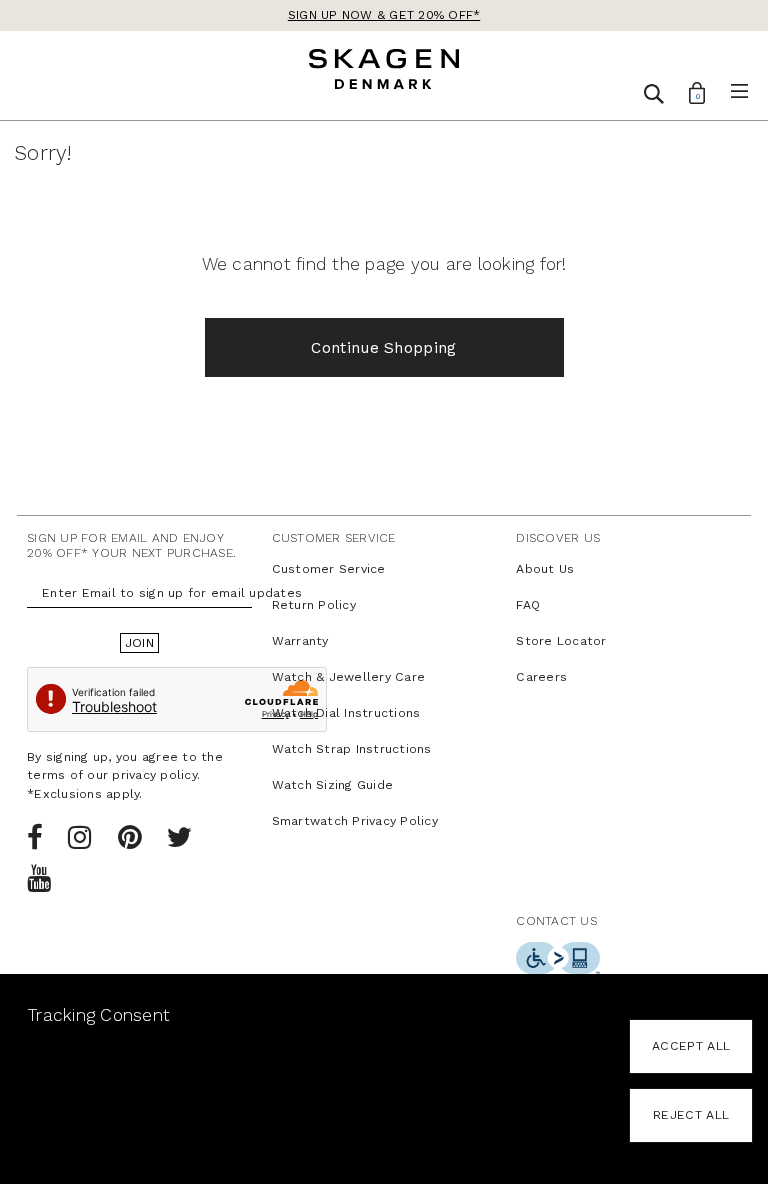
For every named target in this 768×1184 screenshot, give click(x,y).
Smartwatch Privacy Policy (355, 821)
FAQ (528, 605)
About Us (545, 569)
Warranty (300, 641)
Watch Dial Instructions (346, 713)
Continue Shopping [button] (383, 348)
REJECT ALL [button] (691, 1115)
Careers (541, 677)
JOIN (139, 643)
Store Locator (561, 641)
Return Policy (314, 605)
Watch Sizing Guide (333, 785)
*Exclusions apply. (85, 794)
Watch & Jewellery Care (349, 677)
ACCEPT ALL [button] (691, 1046)
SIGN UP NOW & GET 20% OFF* (384, 15)
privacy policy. (156, 775)
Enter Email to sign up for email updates (172, 593)
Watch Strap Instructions (352, 749)
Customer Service (329, 569)
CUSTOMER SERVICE (334, 538)
